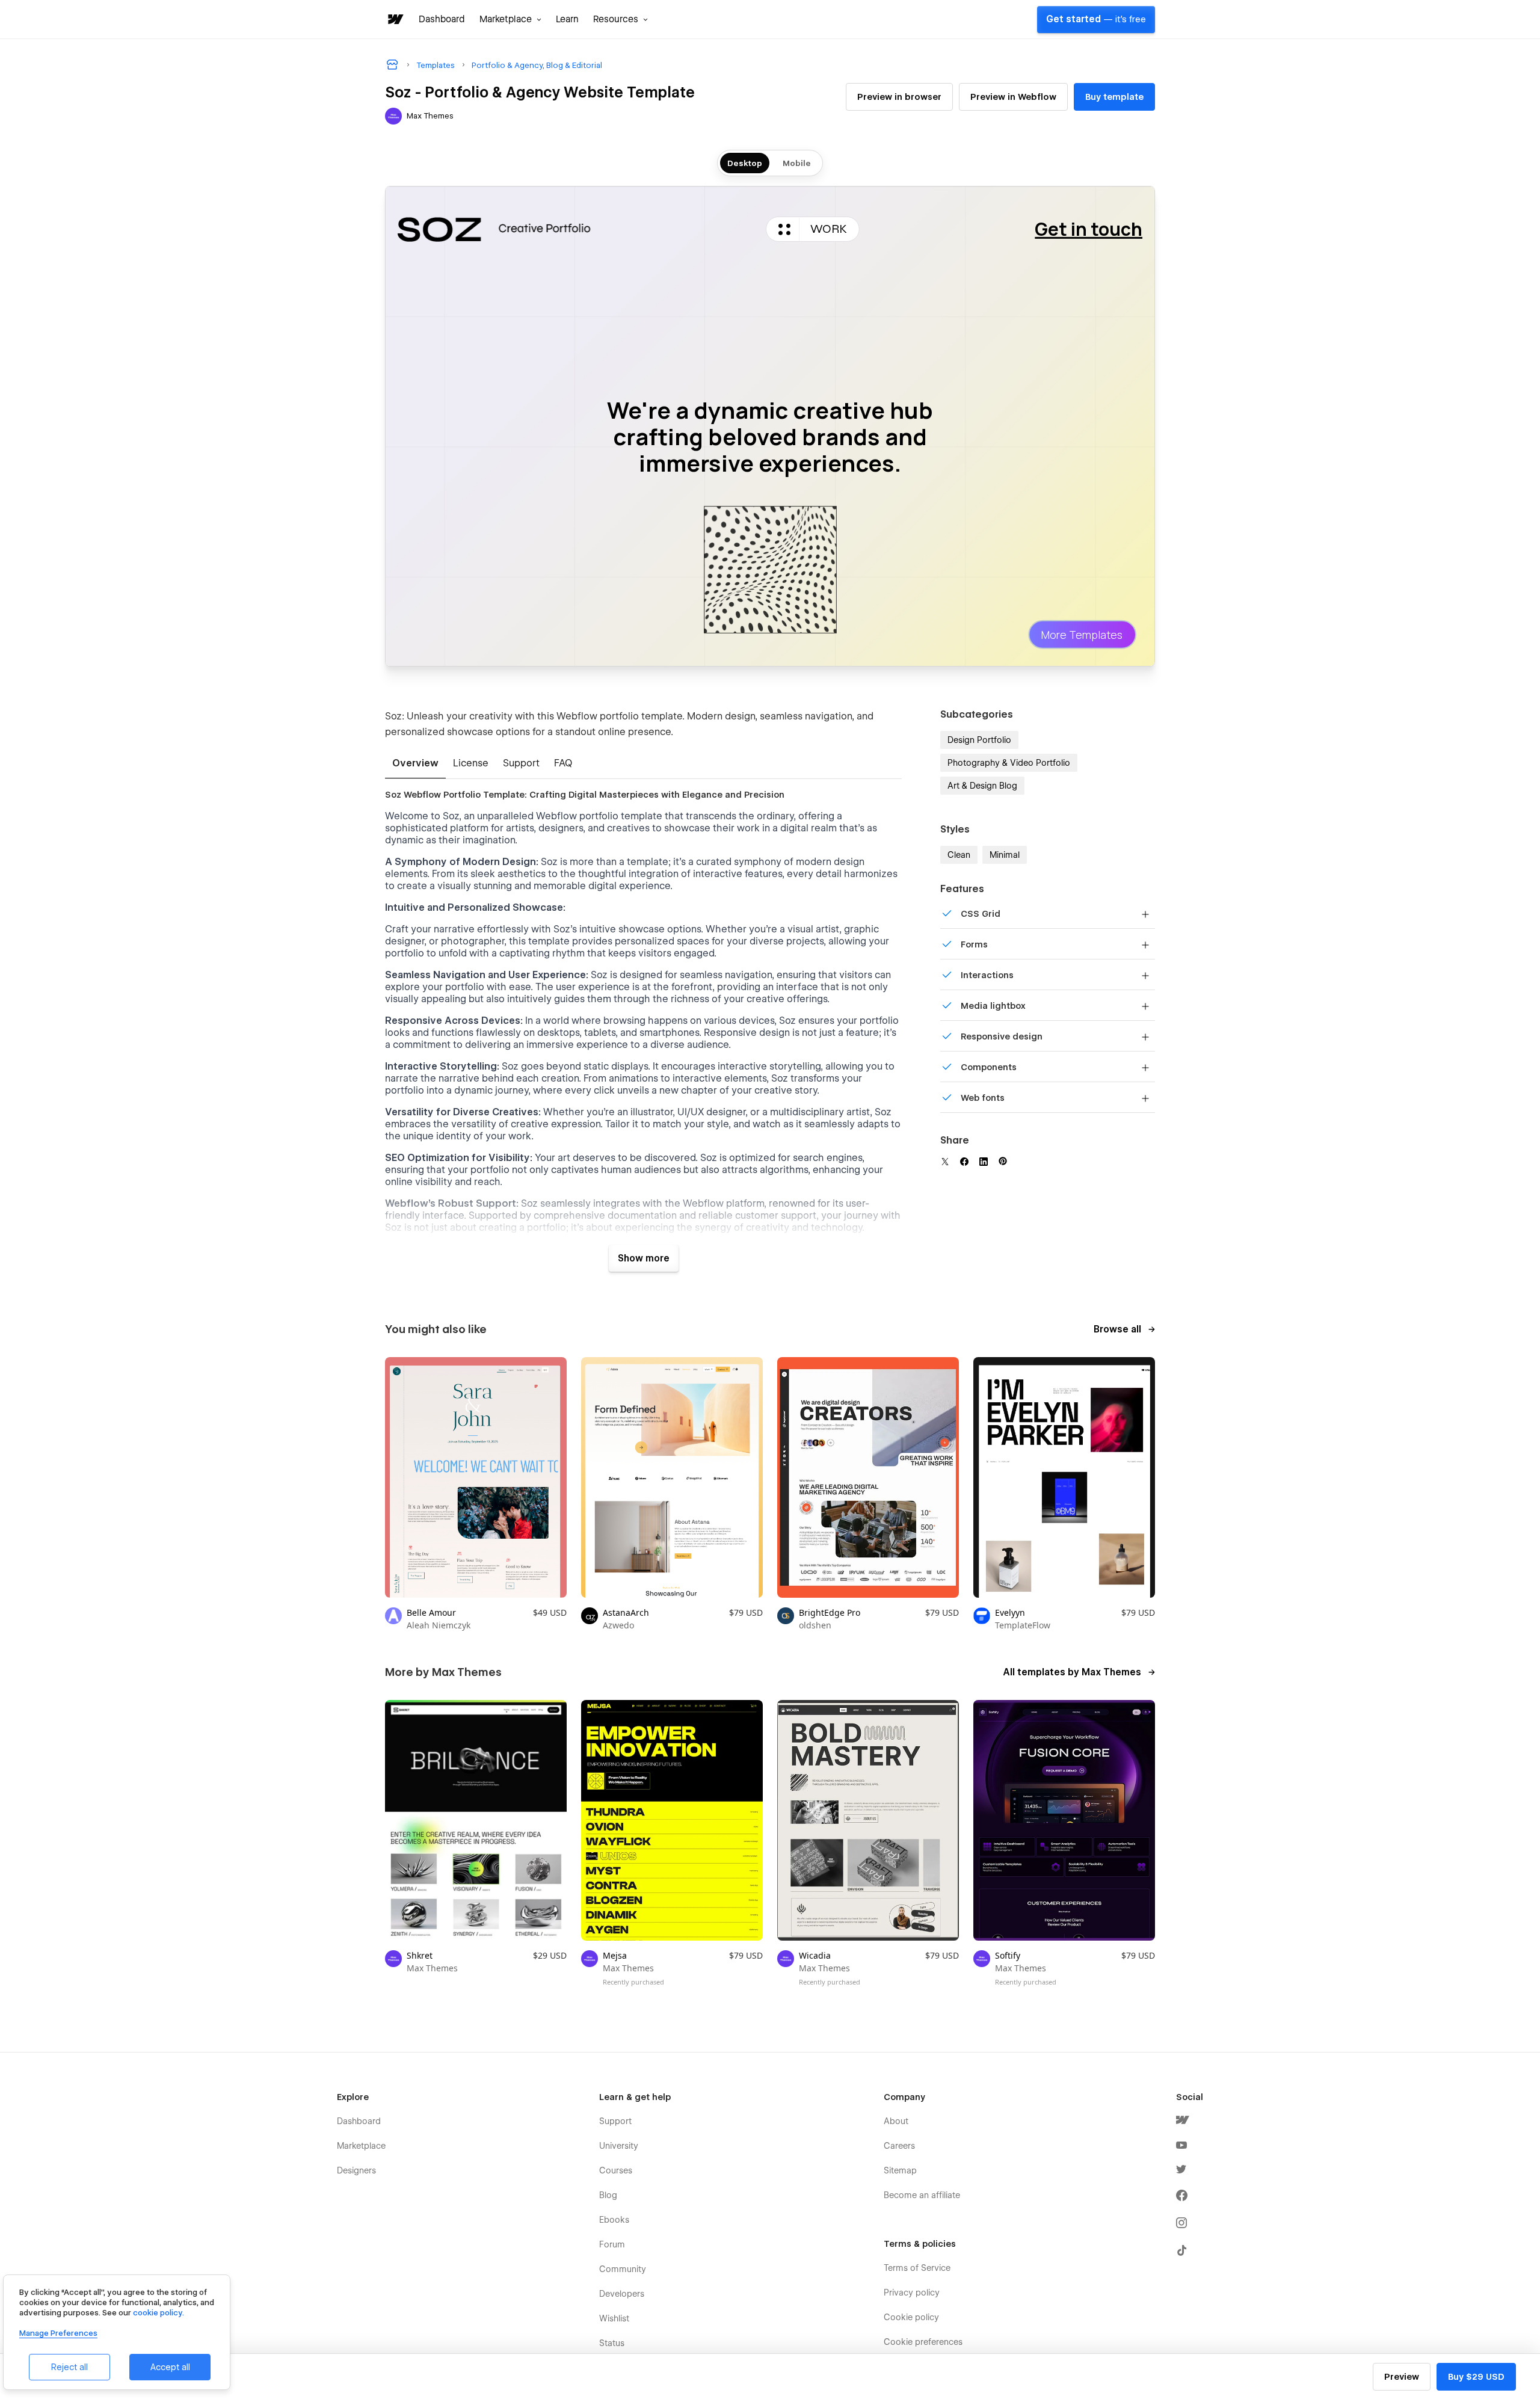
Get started (1096, 19)
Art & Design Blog (982, 786)
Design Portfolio (979, 740)
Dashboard (442, 19)
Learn (567, 19)
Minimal (1005, 855)
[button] (510, 19)
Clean (959, 855)
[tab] (415, 764)
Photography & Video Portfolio (1009, 763)
